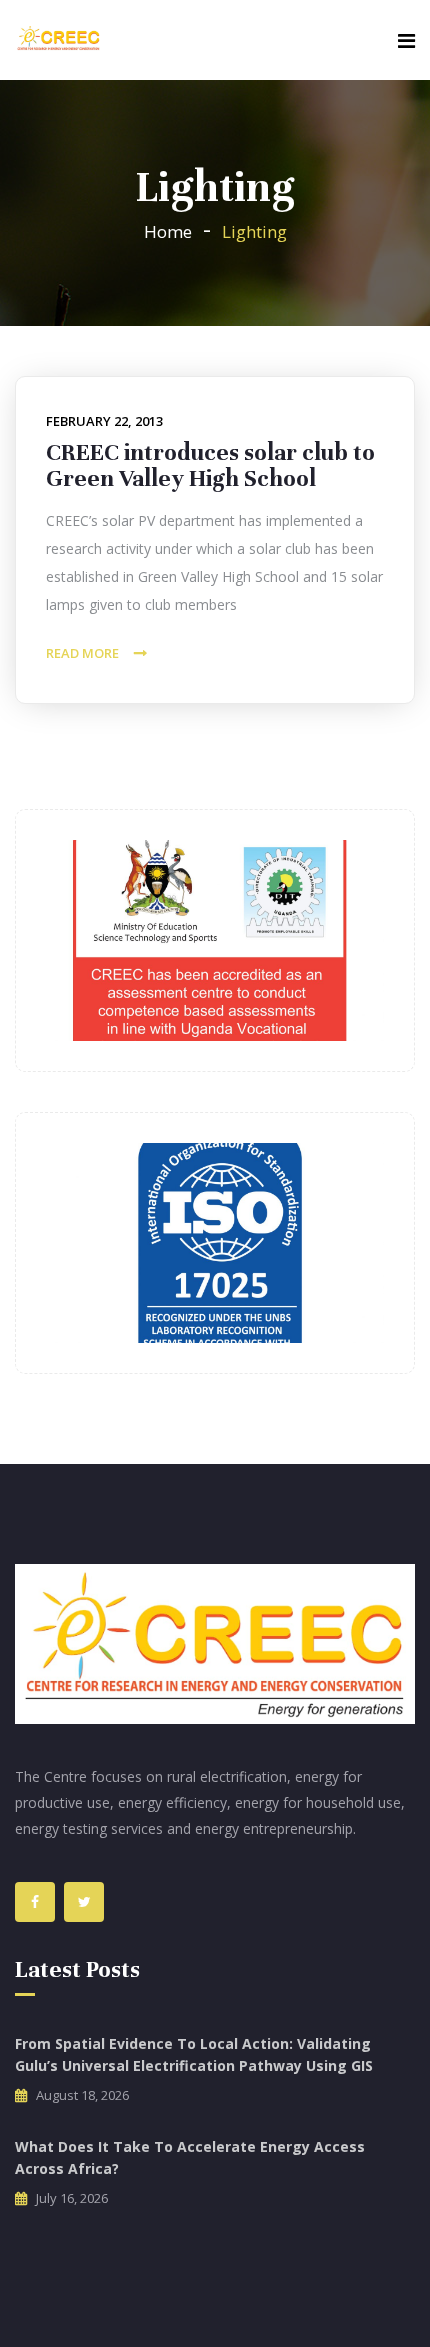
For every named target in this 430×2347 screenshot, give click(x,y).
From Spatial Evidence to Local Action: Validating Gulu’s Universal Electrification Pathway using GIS (194, 2054)
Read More (82, 653)
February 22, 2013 (104, 421)
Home (168, 231)
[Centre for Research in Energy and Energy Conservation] (58, 39)
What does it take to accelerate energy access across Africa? (190, 2157)
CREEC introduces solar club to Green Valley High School (210, 465)
